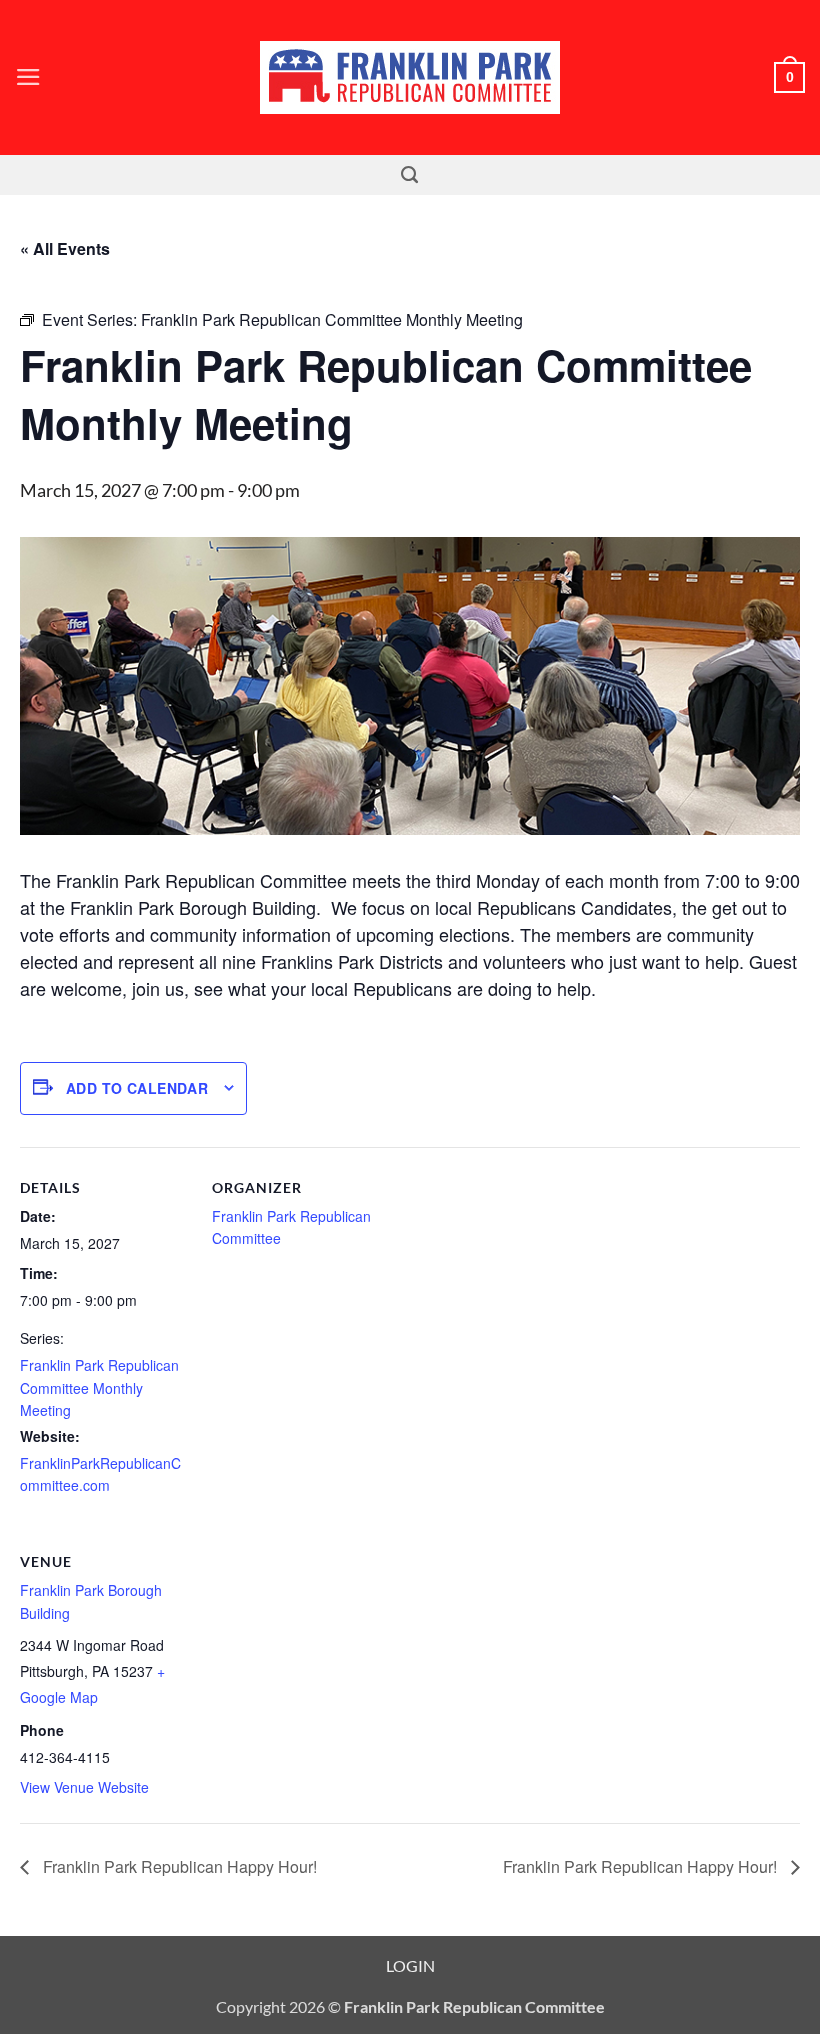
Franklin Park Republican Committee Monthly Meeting (99, 1387)
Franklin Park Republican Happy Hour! (178, 1866)
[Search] (409, 175)
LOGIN (410, 1965)
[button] (28, 77)
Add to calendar (137, 1088)
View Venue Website (84, 1787)
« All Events (65, 248)
